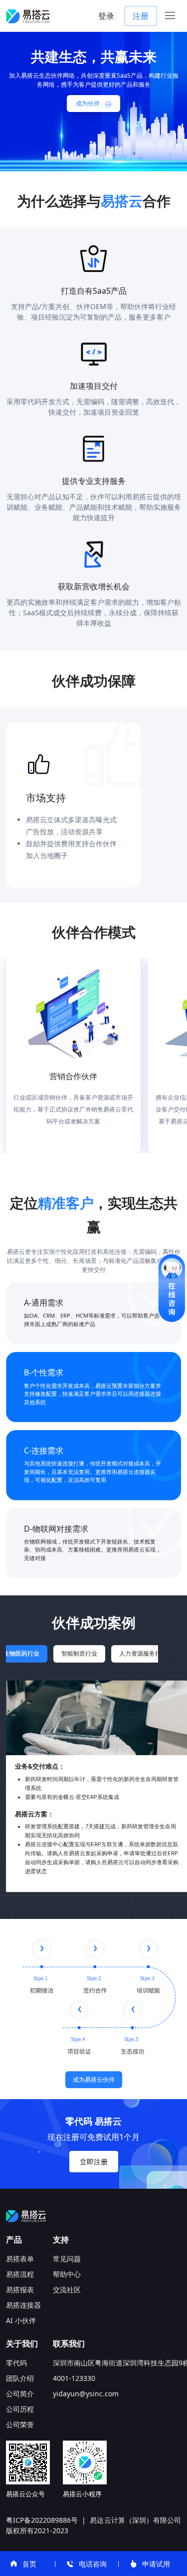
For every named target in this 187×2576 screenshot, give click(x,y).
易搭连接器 (23, 2305)
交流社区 (67, 2290)
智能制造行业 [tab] (79, 1653)
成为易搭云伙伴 (94, 2079)
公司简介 (20, 2394)
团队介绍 (20, 2378)
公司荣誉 (20, 2424)
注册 (141, 16)
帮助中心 (67, 2274)
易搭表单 (20, 2259)
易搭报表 (20, 2290)
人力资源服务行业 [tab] (143, 1653)
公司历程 (20, 2409)
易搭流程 (20, 2274)
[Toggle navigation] (170, 16)
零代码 (16, 2363)
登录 (106, 16)
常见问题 (67, 2259)
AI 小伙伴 (21, 2320)
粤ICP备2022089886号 (42, 2520)
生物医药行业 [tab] (21, 1653)
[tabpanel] (93, 1786)
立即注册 (94, 2162)
